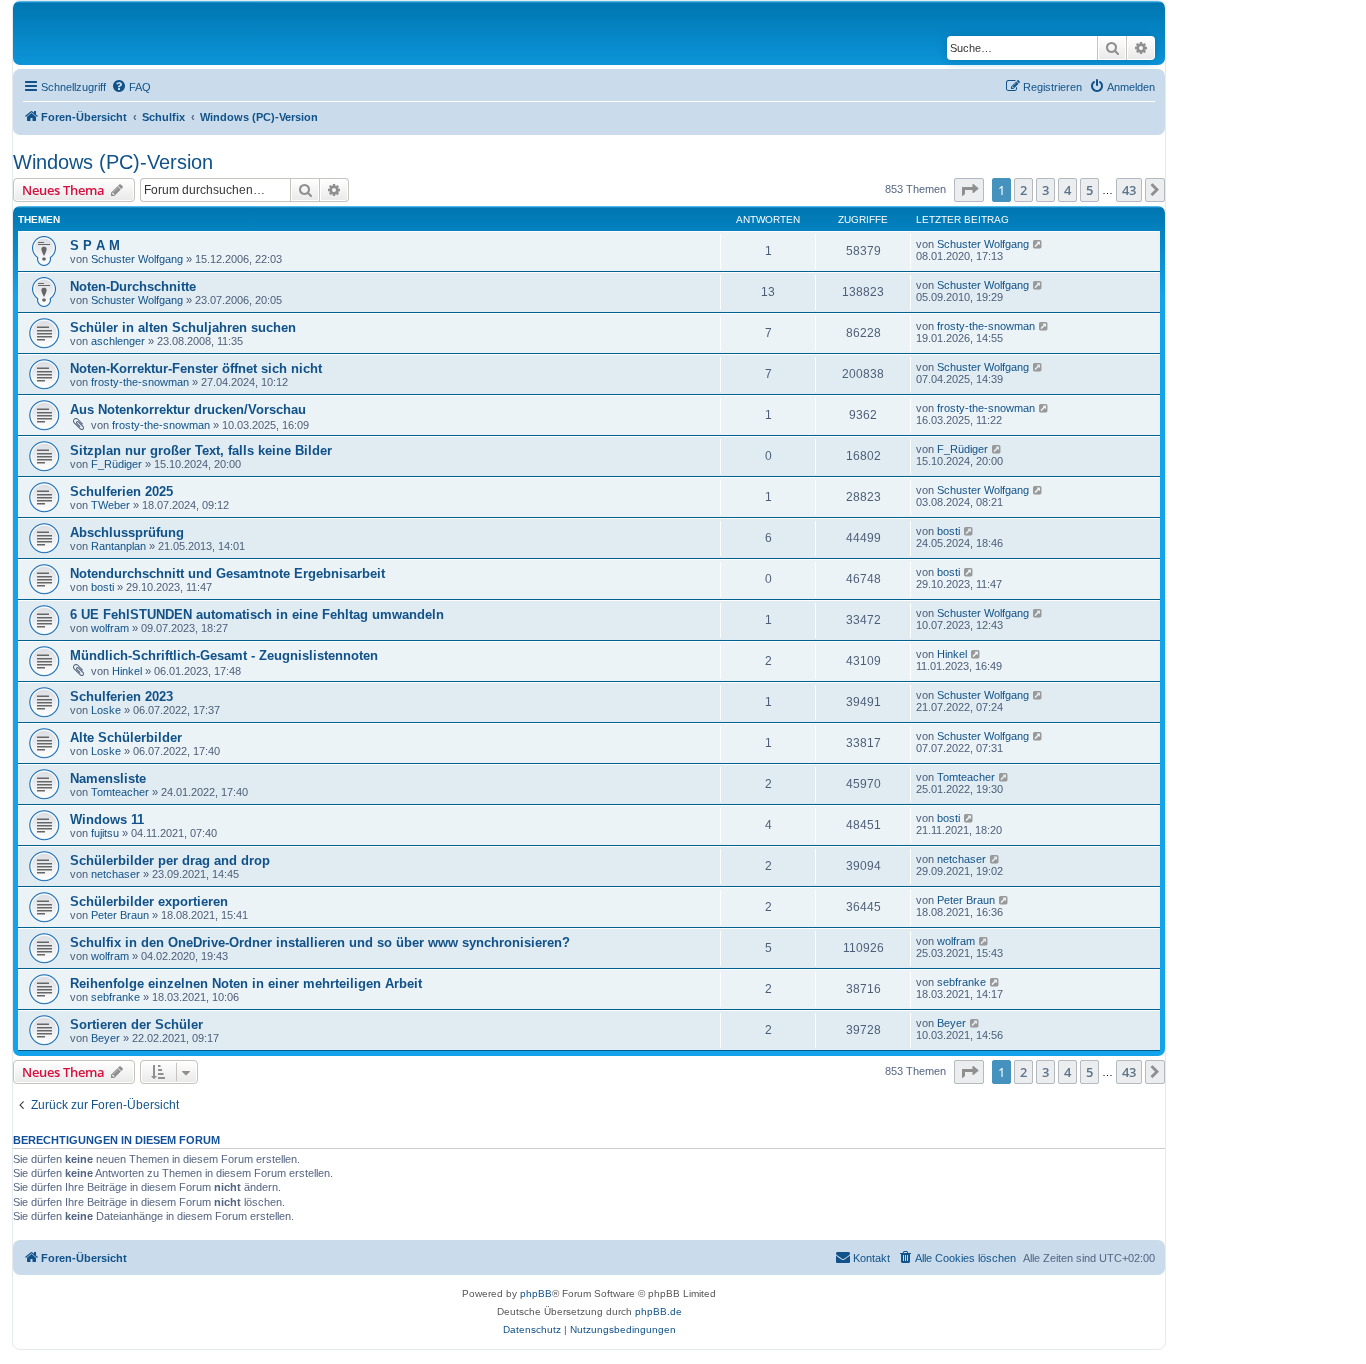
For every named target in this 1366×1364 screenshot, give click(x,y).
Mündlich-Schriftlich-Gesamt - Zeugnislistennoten (224, 655)
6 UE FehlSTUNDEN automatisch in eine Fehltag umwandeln (257, 614)
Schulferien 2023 (121, 696)
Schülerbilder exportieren (149, 901)
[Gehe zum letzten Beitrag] (1038, 244)
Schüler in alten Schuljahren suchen (183, 327)
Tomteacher (120, 792)
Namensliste (108, 778)
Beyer (105, 1038)
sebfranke (115, 997)
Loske (106, 710)
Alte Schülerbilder (126, 737)
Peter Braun (120, 915)
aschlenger (118, 341)
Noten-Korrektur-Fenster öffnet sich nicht (196, 368)
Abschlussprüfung (127, 532)
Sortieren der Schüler (136, 1024)
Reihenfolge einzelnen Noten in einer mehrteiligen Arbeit (246, 983)
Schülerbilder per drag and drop (170, 860)
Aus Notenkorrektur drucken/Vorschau (188, 409)
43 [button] (1129, 190)
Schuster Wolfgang (137, 259)
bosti (948, 531)
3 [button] (1045, 190)
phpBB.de (658, 1311)
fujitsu (105, 833)
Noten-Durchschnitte (133, 286)
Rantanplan (118, 546)
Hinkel (127, 671)
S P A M (95, 245)
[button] (969, 190)
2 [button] (1023, 190)
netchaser (115, 874)
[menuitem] (131, 87)
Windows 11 (107, 819)
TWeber (110, 505)
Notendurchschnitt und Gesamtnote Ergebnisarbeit (227, 573)
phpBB (536, 1293)
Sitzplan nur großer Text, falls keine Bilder (201, 450)
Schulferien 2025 (121, 491)
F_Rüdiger (116, 464)
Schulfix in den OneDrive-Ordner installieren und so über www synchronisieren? (320, 942)
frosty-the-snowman (986, 326)
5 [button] (1089, 190)
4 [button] (1067, 190)
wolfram (110, 628)
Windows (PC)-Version (113, 162)
